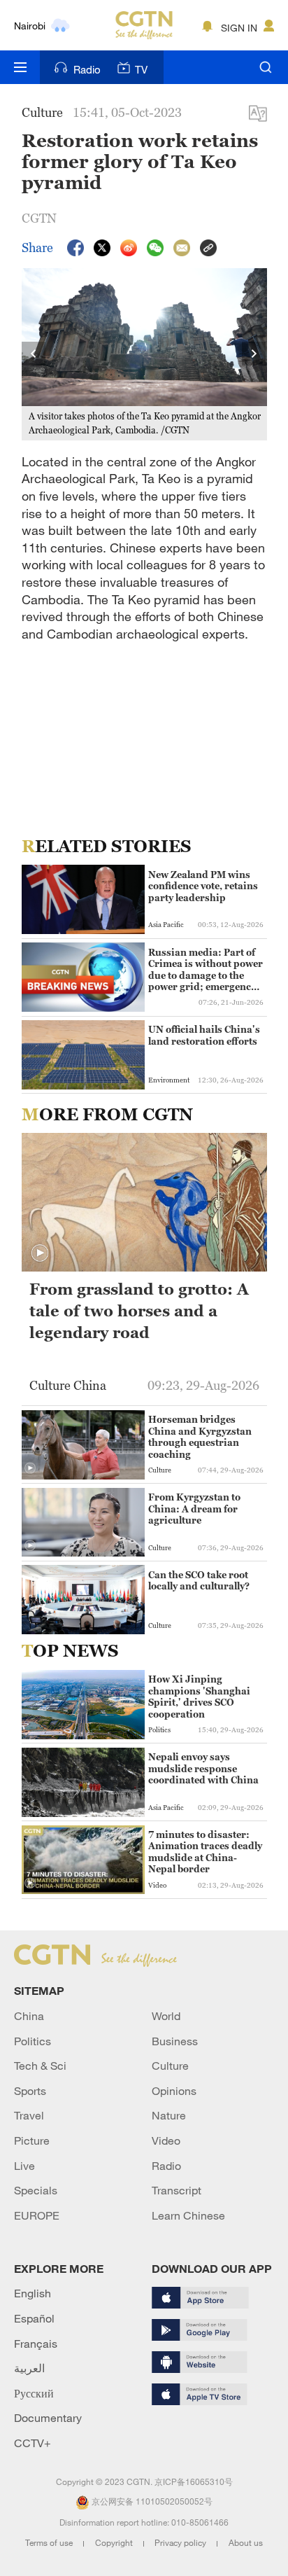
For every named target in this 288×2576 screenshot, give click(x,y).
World (166, 2016)
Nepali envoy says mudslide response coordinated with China (203, 1768)
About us (246, 2542)
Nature (169, 2115)
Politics (33, 2041)
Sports (30, 2091)
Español (34, 2318)
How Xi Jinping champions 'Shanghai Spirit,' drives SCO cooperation (199, 1696)
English (33, 2293)
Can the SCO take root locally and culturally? (199, 1580)
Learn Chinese (188, 2215)
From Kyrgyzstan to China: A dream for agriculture (194, 1509)
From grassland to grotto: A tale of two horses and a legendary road (139, 1311)
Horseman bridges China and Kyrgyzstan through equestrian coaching (200, 1436)
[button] (40, 1253)
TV (141, 69)
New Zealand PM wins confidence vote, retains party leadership (203, 886)
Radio (87, 69)
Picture (32, 2140)
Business (175, 2041)
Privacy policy (181, 2542)
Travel (29, 2115)
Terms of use (50, 2542)
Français (36, 2344)
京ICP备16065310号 (194, 2481)
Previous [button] (34, 354)
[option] (145, 355)
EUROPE (37, 2215)
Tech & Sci (40, 2066)
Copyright (115, 2542)
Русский (34, 2393)
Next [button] (254, 354)
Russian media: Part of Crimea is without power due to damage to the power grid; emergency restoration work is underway (206, 970)
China (29, 2016)
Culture (170, 2066)
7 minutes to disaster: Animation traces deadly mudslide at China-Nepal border (205, 1852)
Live (24, 2166)
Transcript (177, 2190)
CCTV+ (33, 2443)
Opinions (174, 2091)
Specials (36, 2190)
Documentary (48, 2418)
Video (166, 2140)
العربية (29, 2368)
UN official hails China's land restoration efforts (204, 1035)
